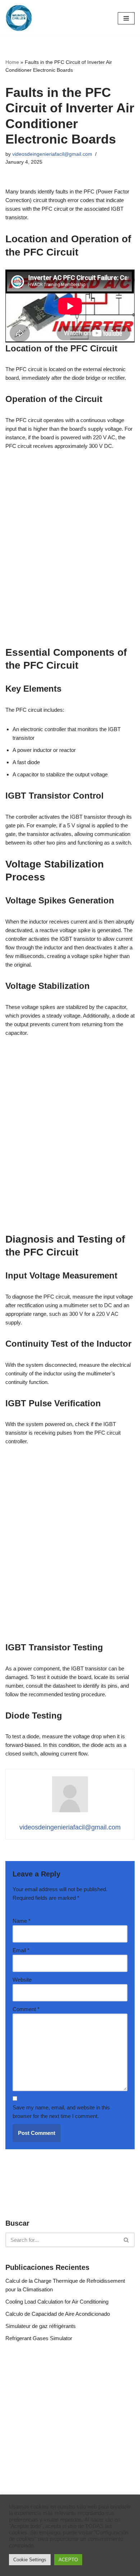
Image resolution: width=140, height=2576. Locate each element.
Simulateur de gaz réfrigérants (41, 2326)
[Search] (127, 2240)
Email (21, 1950)
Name (22, 1921)
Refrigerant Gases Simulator (39, 2338)
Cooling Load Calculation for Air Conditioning (57, 2302)
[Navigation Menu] (126, 18)
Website (22, 1980)
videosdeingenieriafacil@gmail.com (52, 154)
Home (12, 62)
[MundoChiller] (19, 18)
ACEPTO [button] (68, 2560)
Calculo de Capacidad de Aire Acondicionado (58, 2314)
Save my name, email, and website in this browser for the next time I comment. (61, 2112)
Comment (26, 2009)
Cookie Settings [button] (30, 2560)
